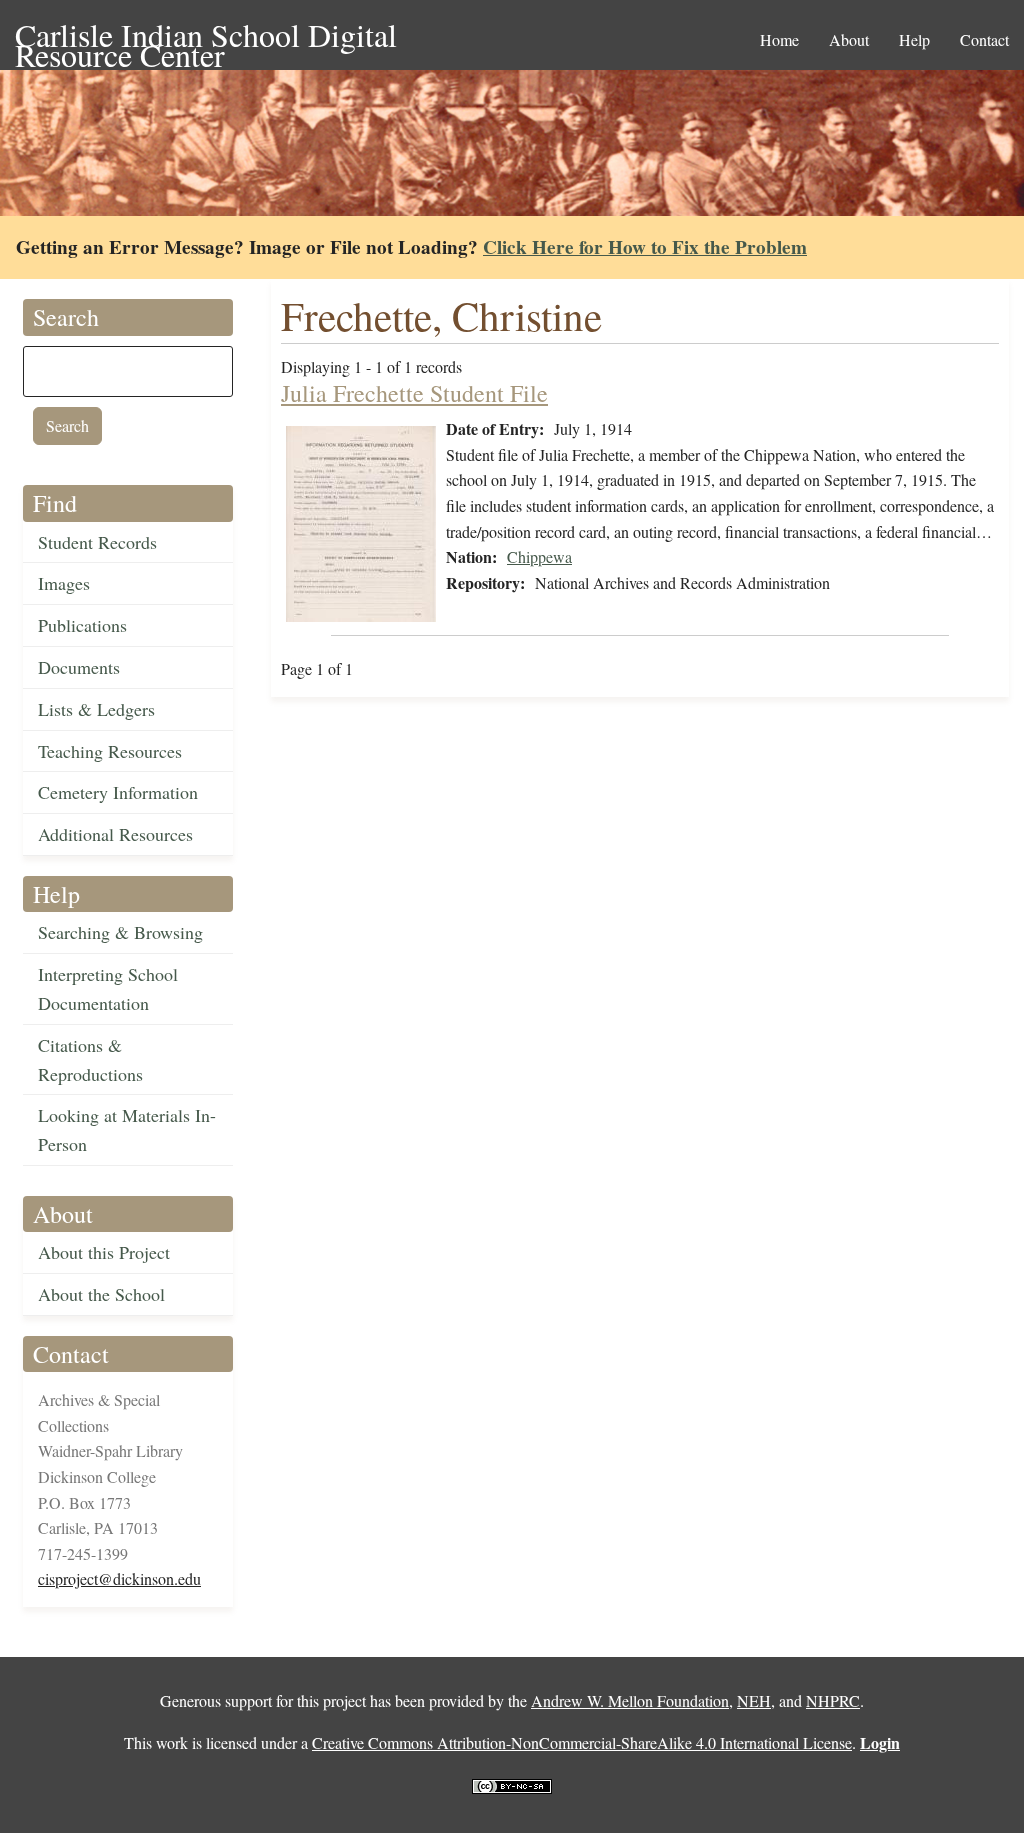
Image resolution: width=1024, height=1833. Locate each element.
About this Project (104, 1252)
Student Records (97, 542)
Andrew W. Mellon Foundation (630, 1700)
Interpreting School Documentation (108, 988)
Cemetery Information (118, 792)
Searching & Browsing (120, 932)
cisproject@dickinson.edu (119, 1578)
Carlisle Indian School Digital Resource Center (206, 36)
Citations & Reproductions (90, 1059)
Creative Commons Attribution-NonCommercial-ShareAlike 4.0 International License (582, 1742)
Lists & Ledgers (96, 709)
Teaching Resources (110, 751)
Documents (79, 667)
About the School (101, 1294)
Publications (82, 625)
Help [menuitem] (914, 39)
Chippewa (539, 556)
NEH (754, 1700)
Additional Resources (115, 834)
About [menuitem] (849, 39)
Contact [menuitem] (984, 39)
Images (64, 583)
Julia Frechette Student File (414, 393)
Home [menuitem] (779, 39)
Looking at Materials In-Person (127, 1129)
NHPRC (833, 1700)
